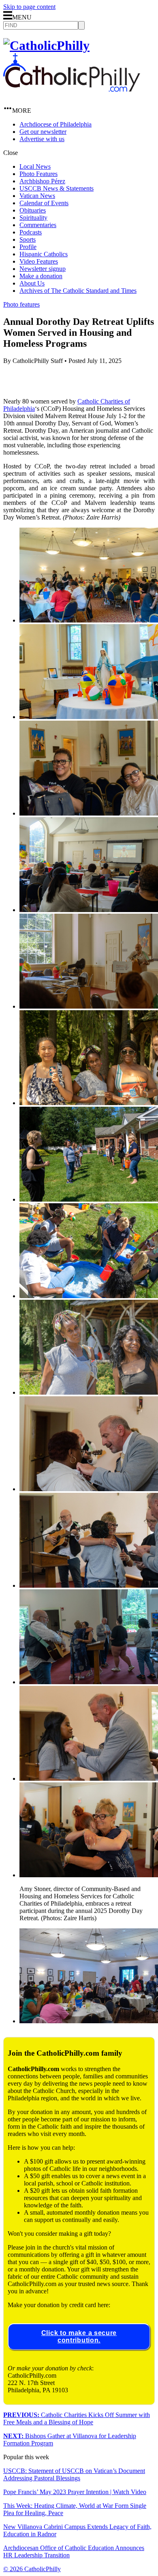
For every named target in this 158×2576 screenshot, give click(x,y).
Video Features (39, 261)
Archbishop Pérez (42, 181)
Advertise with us (42, 139)
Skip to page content (29, 7)
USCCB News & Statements (57, 188)
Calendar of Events (44, 203)
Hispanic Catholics (44, 254)
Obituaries (33, 210)
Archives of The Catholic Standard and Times (78, 291)
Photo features (21, 304)
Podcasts (31, 232)
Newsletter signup (43, 269)
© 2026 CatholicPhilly (32, 2569)
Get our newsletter (43, 132)
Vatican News (37, 196)
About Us (32, 283)
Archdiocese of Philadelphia (56, 124)
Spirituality (33, 218)
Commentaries (38, 225)
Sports (28, 239)
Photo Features (38, 174)
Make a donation (41, 276)
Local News (35, 166)
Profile (28, 247)
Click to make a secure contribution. (79, 2337)
